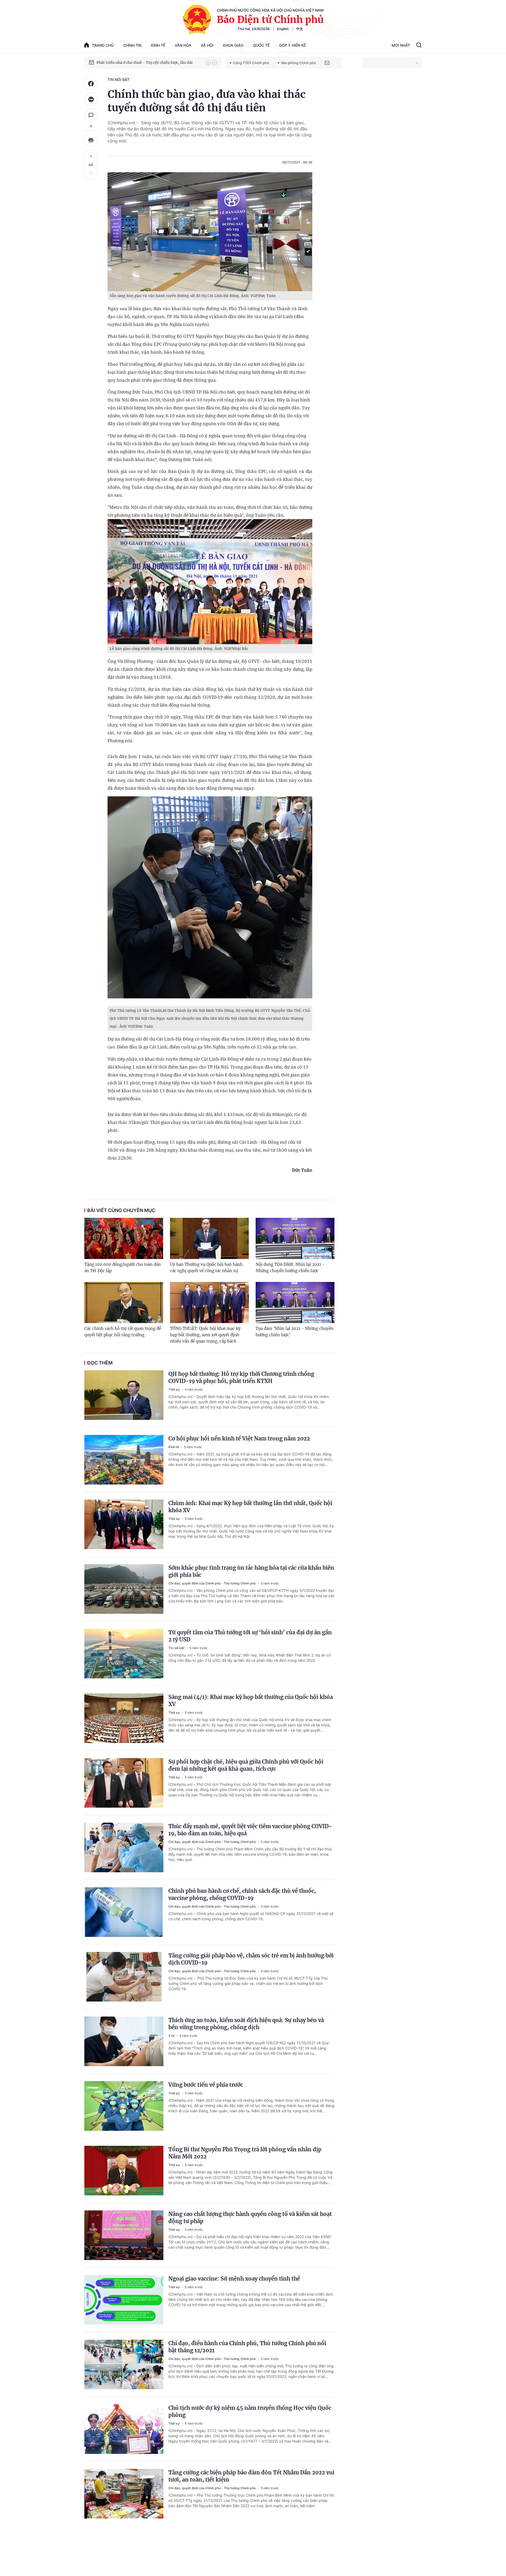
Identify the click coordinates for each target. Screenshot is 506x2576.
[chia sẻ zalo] (91, 99)
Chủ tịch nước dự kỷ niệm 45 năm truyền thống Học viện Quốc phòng (250, 2411)
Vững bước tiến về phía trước (206, 2085)
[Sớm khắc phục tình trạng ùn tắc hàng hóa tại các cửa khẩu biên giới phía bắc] (124, 1589)
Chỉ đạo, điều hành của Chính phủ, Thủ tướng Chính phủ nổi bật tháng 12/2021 (247, 2347)
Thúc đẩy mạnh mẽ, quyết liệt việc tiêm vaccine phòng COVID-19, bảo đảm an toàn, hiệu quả (250, 1830)
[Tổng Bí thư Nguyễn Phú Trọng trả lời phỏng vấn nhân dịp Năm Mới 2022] (124, 2171)
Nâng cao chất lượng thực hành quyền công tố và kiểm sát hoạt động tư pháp (250, 2218)
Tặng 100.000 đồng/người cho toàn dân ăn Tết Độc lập (123, 1268)
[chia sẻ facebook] (91, 84)
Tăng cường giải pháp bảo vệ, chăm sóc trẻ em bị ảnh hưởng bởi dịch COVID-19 (251, 1959)
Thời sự (174, 1389)
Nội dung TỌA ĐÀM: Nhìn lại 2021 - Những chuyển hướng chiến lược (290, 1268)
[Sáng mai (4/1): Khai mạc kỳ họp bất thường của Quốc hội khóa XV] (124, 1718)
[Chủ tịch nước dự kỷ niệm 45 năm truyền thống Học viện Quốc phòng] (124, 2429)
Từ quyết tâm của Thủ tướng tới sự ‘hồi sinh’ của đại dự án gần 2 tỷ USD (250, 1636)
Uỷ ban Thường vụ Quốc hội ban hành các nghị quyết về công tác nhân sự (206, 1268)
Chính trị (132, 45)
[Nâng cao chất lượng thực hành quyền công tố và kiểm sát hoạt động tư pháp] (124, 2235)
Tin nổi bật (118, 80)
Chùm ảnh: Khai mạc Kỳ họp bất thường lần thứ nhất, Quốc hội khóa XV (250, 1507)
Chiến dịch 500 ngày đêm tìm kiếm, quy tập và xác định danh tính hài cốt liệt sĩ (148, 63)
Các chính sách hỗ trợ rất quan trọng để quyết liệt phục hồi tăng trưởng (123, 1332)
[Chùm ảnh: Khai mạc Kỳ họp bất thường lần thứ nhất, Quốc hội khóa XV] (124, 1524)
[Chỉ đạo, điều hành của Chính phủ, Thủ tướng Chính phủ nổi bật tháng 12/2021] (124, 2364)
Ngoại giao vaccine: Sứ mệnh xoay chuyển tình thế (234, 2279)
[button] (208, 63)
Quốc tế (261, 45)
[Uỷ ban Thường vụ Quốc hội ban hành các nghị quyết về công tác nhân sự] (209, 1238)
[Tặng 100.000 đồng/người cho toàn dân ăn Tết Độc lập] (124, 1238)
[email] (327, 63)
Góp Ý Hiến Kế (292, 45)
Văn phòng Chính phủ (298, 63)
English (283, 29)
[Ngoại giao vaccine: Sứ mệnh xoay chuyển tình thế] (124, 2300)
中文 (300, 29)
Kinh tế (158, 45)
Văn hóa (183, 45)
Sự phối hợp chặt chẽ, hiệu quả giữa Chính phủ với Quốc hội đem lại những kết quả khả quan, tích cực (246, 1765)
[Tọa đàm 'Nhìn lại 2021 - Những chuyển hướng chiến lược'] (295, 1303)
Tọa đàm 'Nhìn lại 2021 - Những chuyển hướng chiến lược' (295, 1332)
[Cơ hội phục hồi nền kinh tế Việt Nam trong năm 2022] (124, 1460)
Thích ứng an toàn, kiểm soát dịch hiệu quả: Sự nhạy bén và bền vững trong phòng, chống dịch (246, 2024)
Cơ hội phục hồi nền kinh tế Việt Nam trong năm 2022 (239, 1438)
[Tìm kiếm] (419, 46)
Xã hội (207, 45)
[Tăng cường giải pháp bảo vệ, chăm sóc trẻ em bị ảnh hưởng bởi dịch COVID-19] (124, 1977)
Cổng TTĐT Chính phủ (251, 63)
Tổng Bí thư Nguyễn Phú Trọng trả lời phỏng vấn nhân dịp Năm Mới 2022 (245, 2153)
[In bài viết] (91, 140)
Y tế (172, 2036)
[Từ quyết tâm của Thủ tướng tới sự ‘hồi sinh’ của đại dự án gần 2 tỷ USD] (124, 1654)
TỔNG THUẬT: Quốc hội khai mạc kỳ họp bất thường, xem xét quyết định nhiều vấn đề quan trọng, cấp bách (205, 1335)
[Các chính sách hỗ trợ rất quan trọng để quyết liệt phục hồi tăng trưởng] (124, 1303)
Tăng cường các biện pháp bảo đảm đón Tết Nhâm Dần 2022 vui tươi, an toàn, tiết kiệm (251, 2476)
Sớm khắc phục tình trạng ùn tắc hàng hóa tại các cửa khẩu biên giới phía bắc (251, 1571)
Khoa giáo (233, 45)
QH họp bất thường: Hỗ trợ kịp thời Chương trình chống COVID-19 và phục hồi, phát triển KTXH (241, 1377)
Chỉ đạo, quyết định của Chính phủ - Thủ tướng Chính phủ (212, 1583)
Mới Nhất (401, 45)
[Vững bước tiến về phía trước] (124, 2106)
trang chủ (103, 45)
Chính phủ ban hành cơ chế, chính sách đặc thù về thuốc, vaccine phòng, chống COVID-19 (242, 1894)
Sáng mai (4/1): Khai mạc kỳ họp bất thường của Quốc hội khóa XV (251, 1701)
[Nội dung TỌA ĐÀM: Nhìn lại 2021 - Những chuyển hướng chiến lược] (295, 1238)
